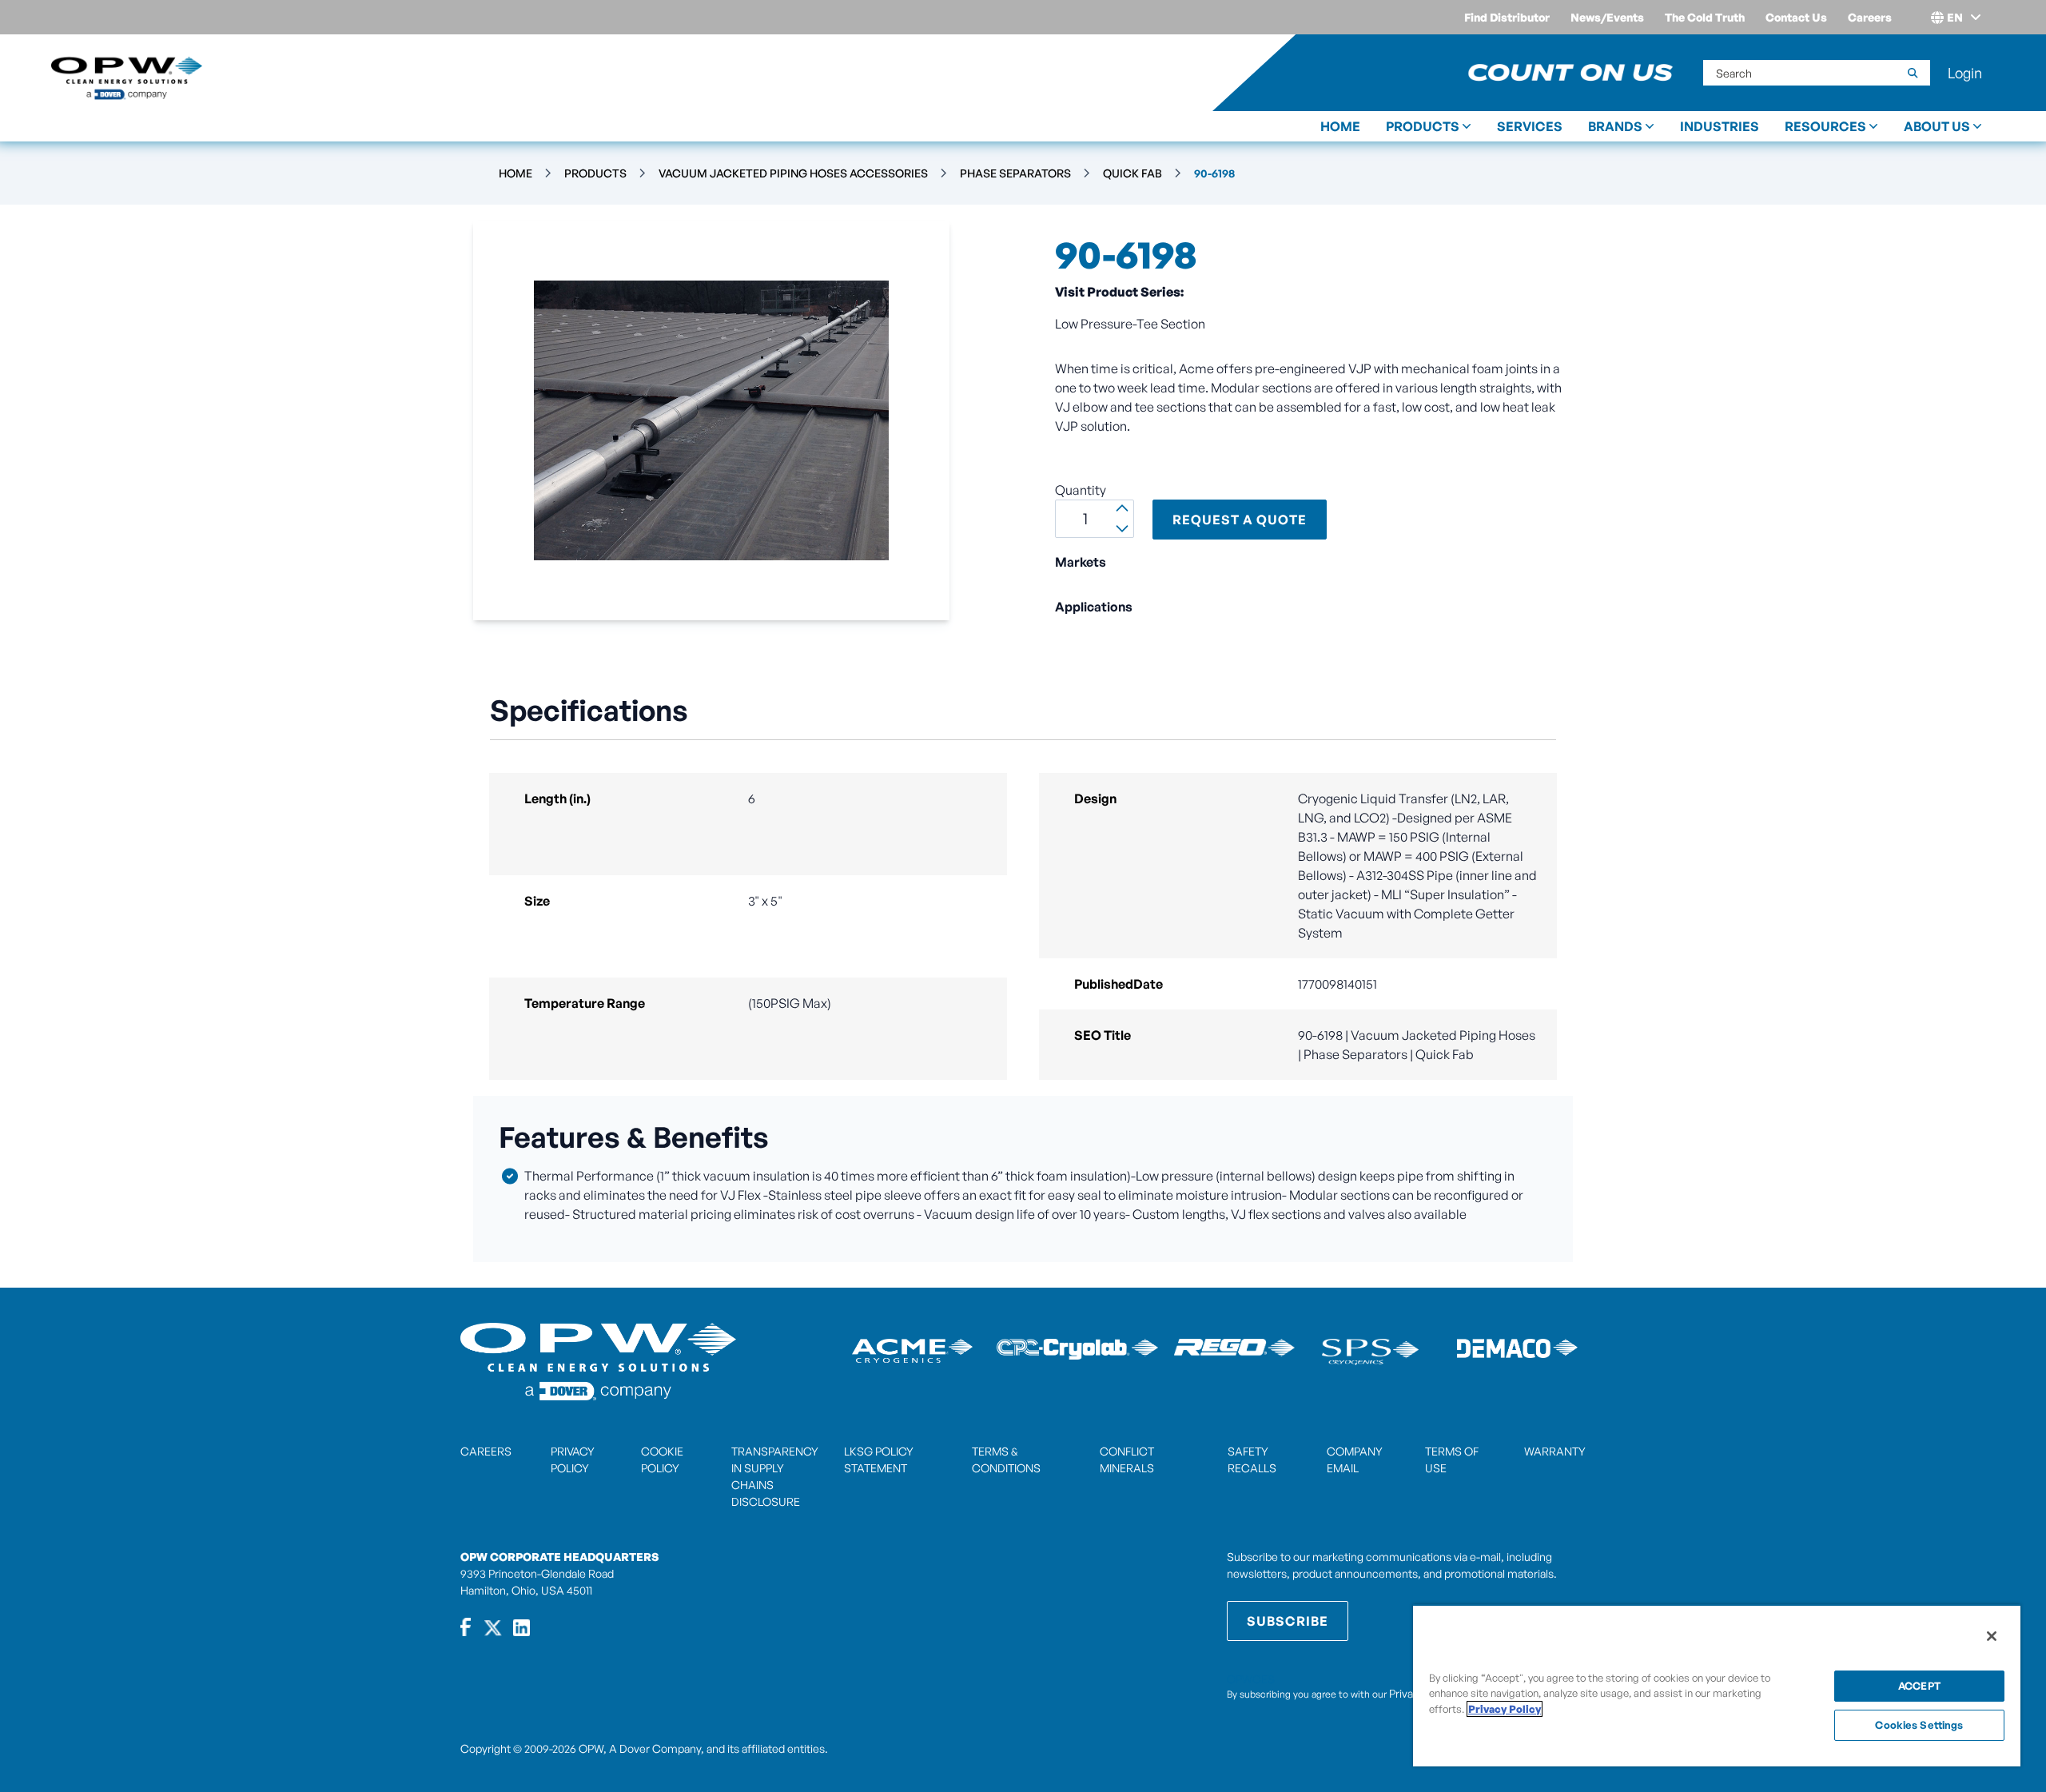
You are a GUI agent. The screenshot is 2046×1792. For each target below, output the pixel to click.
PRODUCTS (1423, 126)
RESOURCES (1825, 126)
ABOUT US (1937, 126)
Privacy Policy (1505, 1709)
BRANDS (1615, 126)
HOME (1340, 126)
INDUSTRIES (1720, 126)
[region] (1717, 1685)
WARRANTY (1555, 1451)
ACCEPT (1919, 1686)
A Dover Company (655, 1748)
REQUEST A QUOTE (1240, 520)
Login (1965, 73)
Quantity (1081, 490)
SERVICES (1530, 126)
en (1955, 17)
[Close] (1992, 1636)
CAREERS (486, 1451)
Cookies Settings (1919, 1725)
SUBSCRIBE (1288, 1621)
